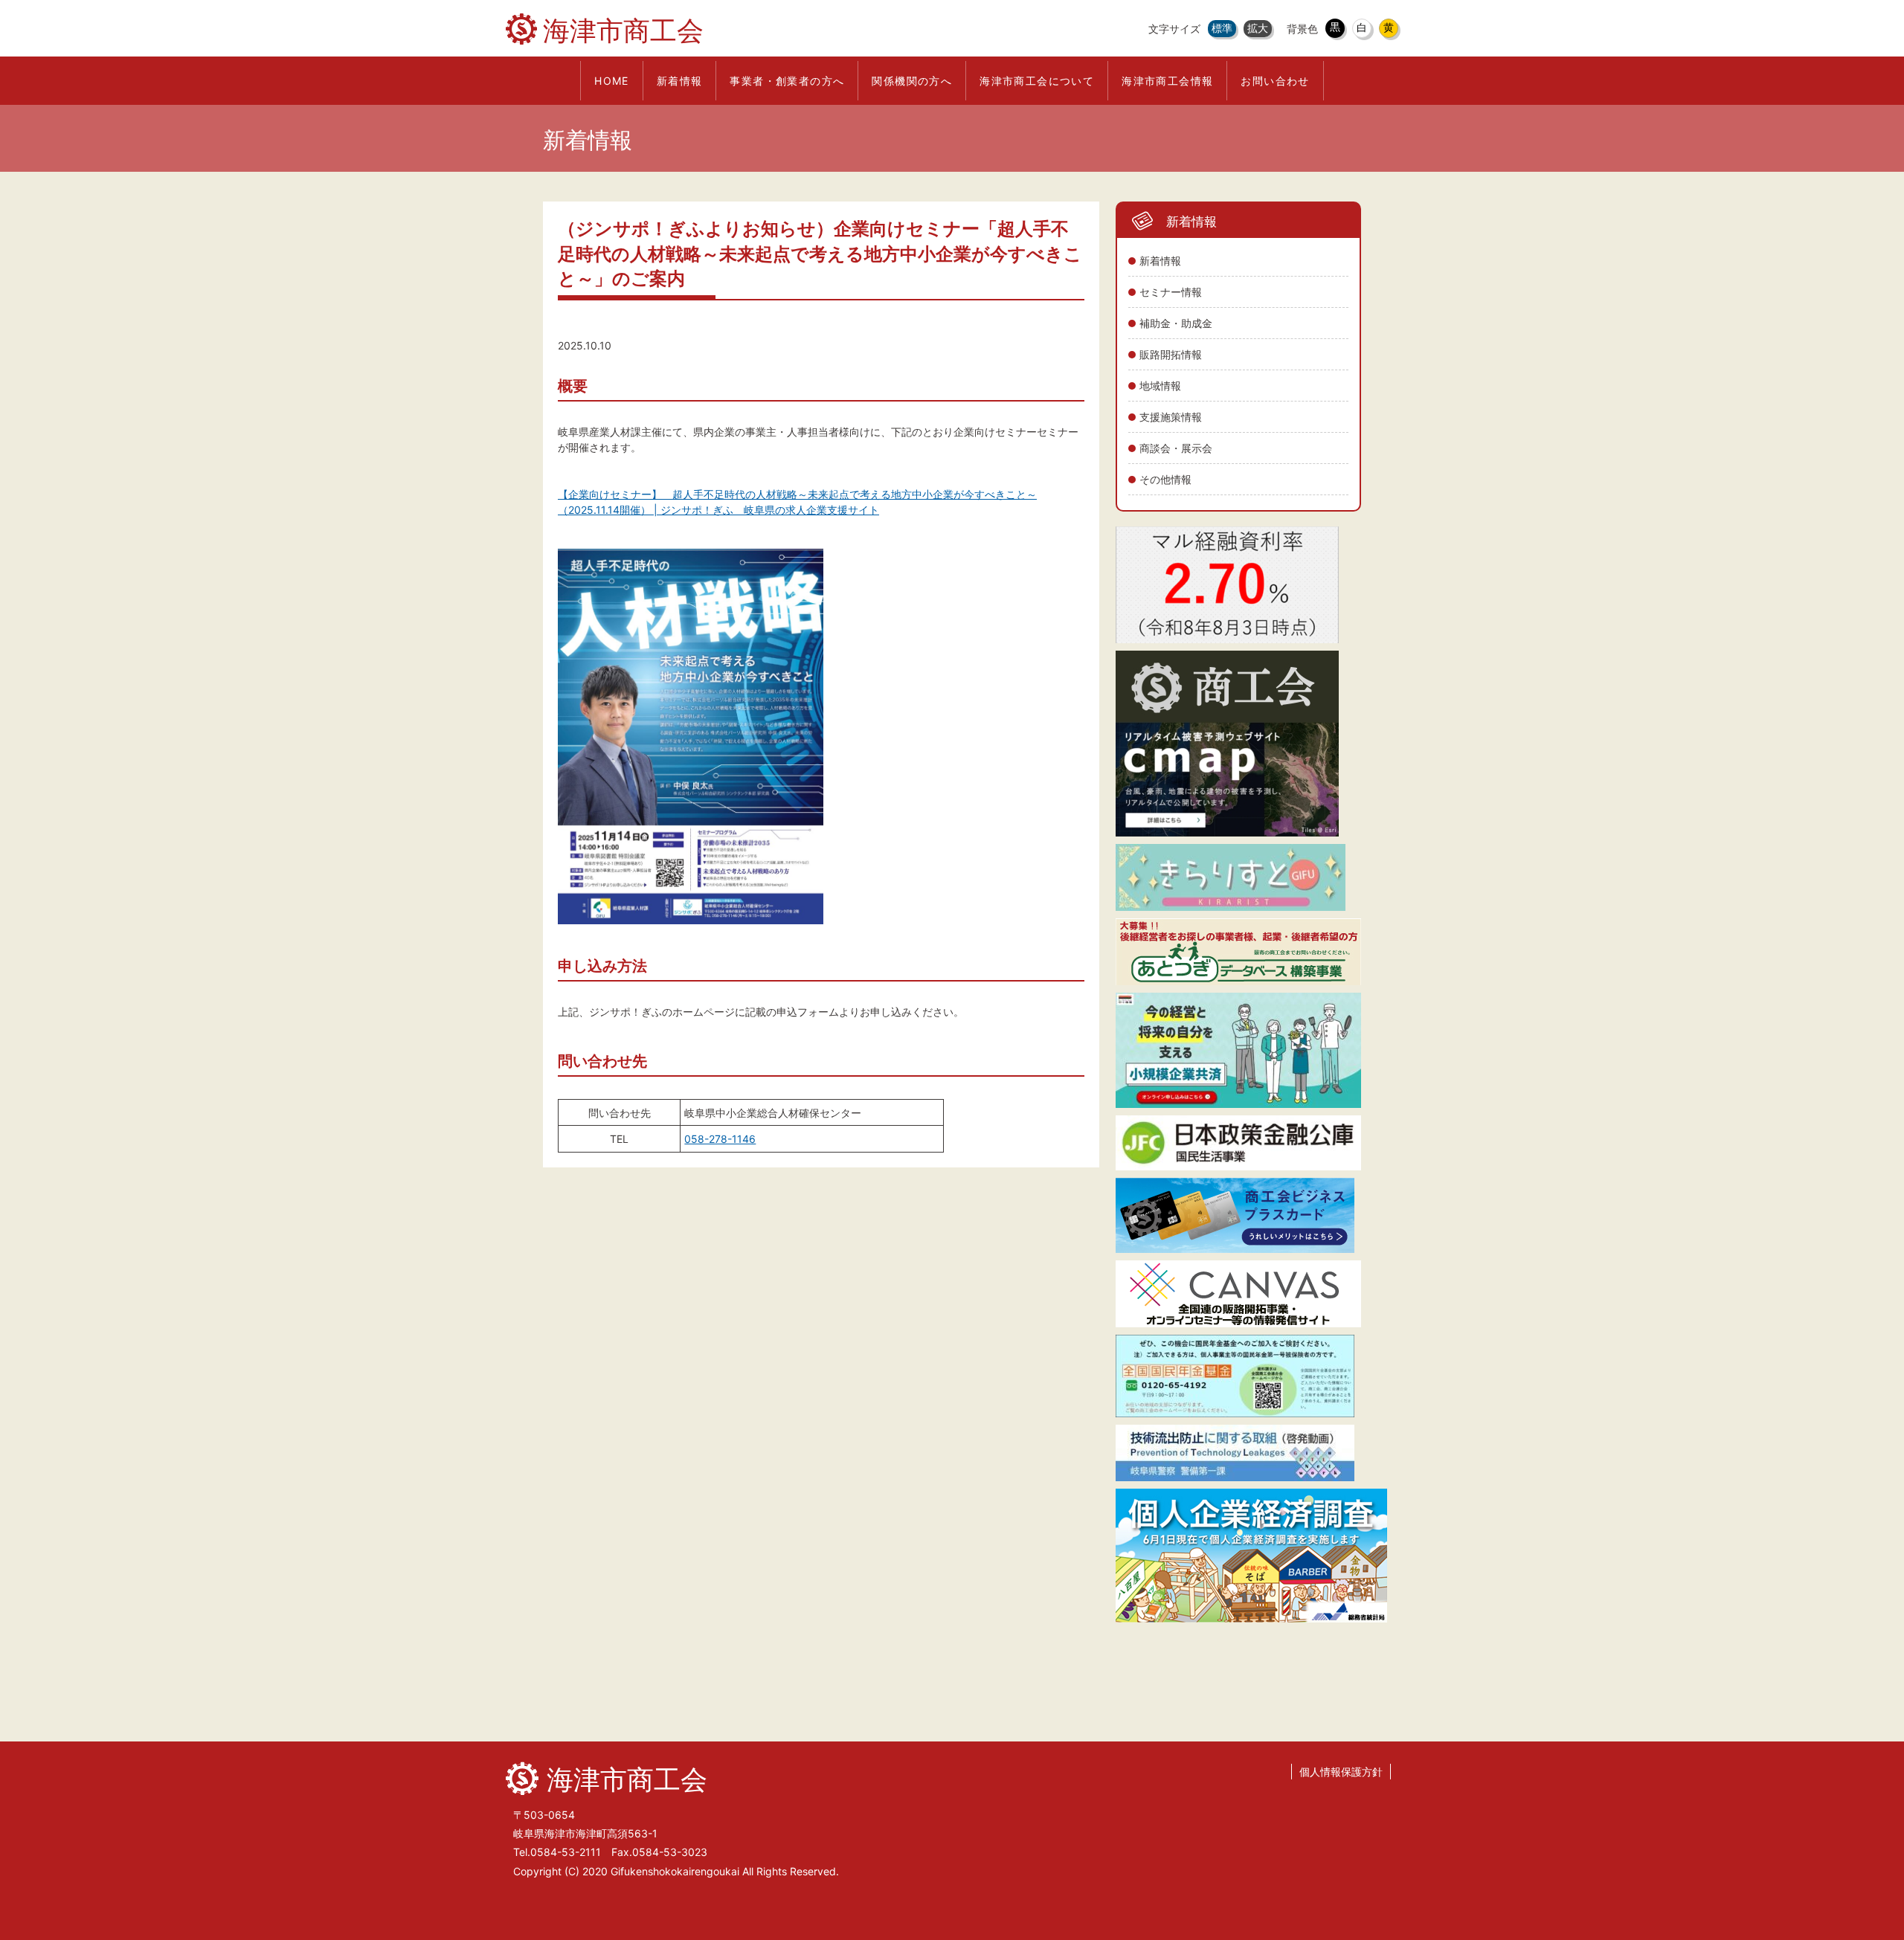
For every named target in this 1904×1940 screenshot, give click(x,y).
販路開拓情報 (1171, 354)
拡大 (1258, 28)
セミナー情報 (1171, 292)
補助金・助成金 (1176, 323)
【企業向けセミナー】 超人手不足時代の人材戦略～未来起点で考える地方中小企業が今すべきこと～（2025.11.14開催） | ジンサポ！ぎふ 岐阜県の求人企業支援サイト (797, 502)
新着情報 (1160, 261)
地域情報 (1160, 386)
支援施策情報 (1171, 417)
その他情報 (1165, 479)
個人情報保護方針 (1341, 1772)
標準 (1222, 28)
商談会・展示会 (1176, 448)
